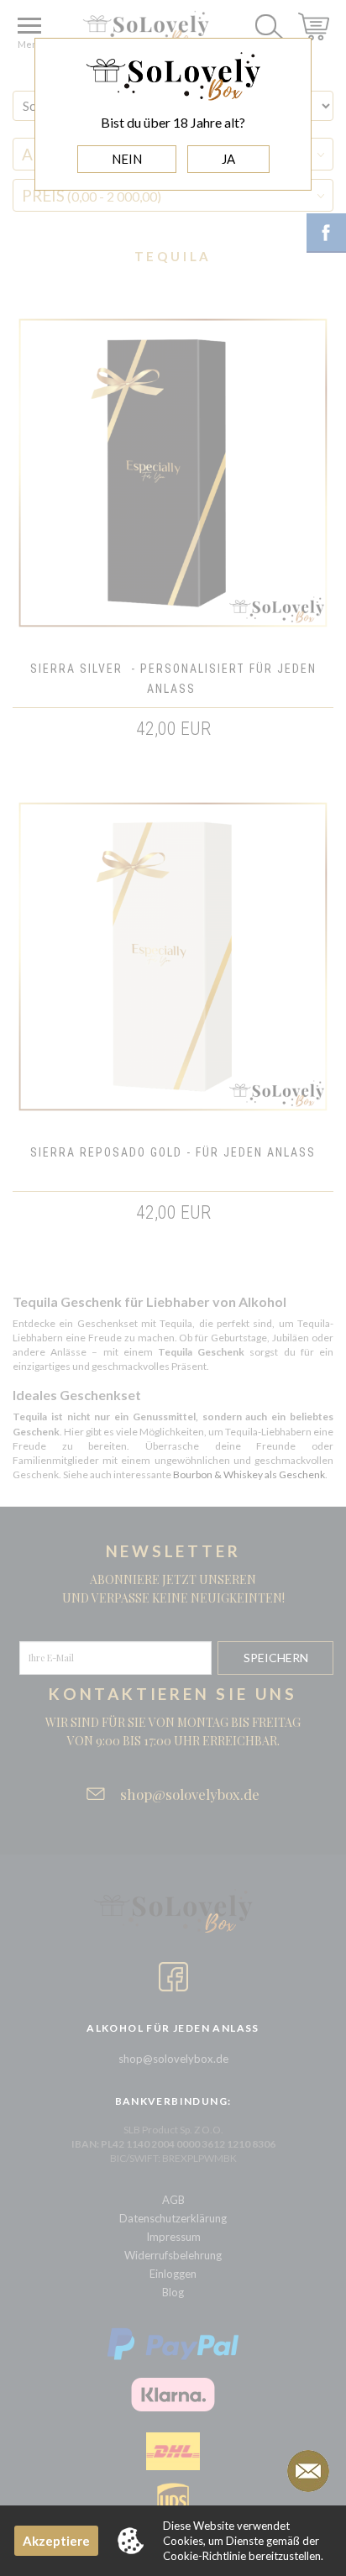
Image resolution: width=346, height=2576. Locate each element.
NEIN (127, 159)
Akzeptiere (56, 2541)
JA (228, 159)
